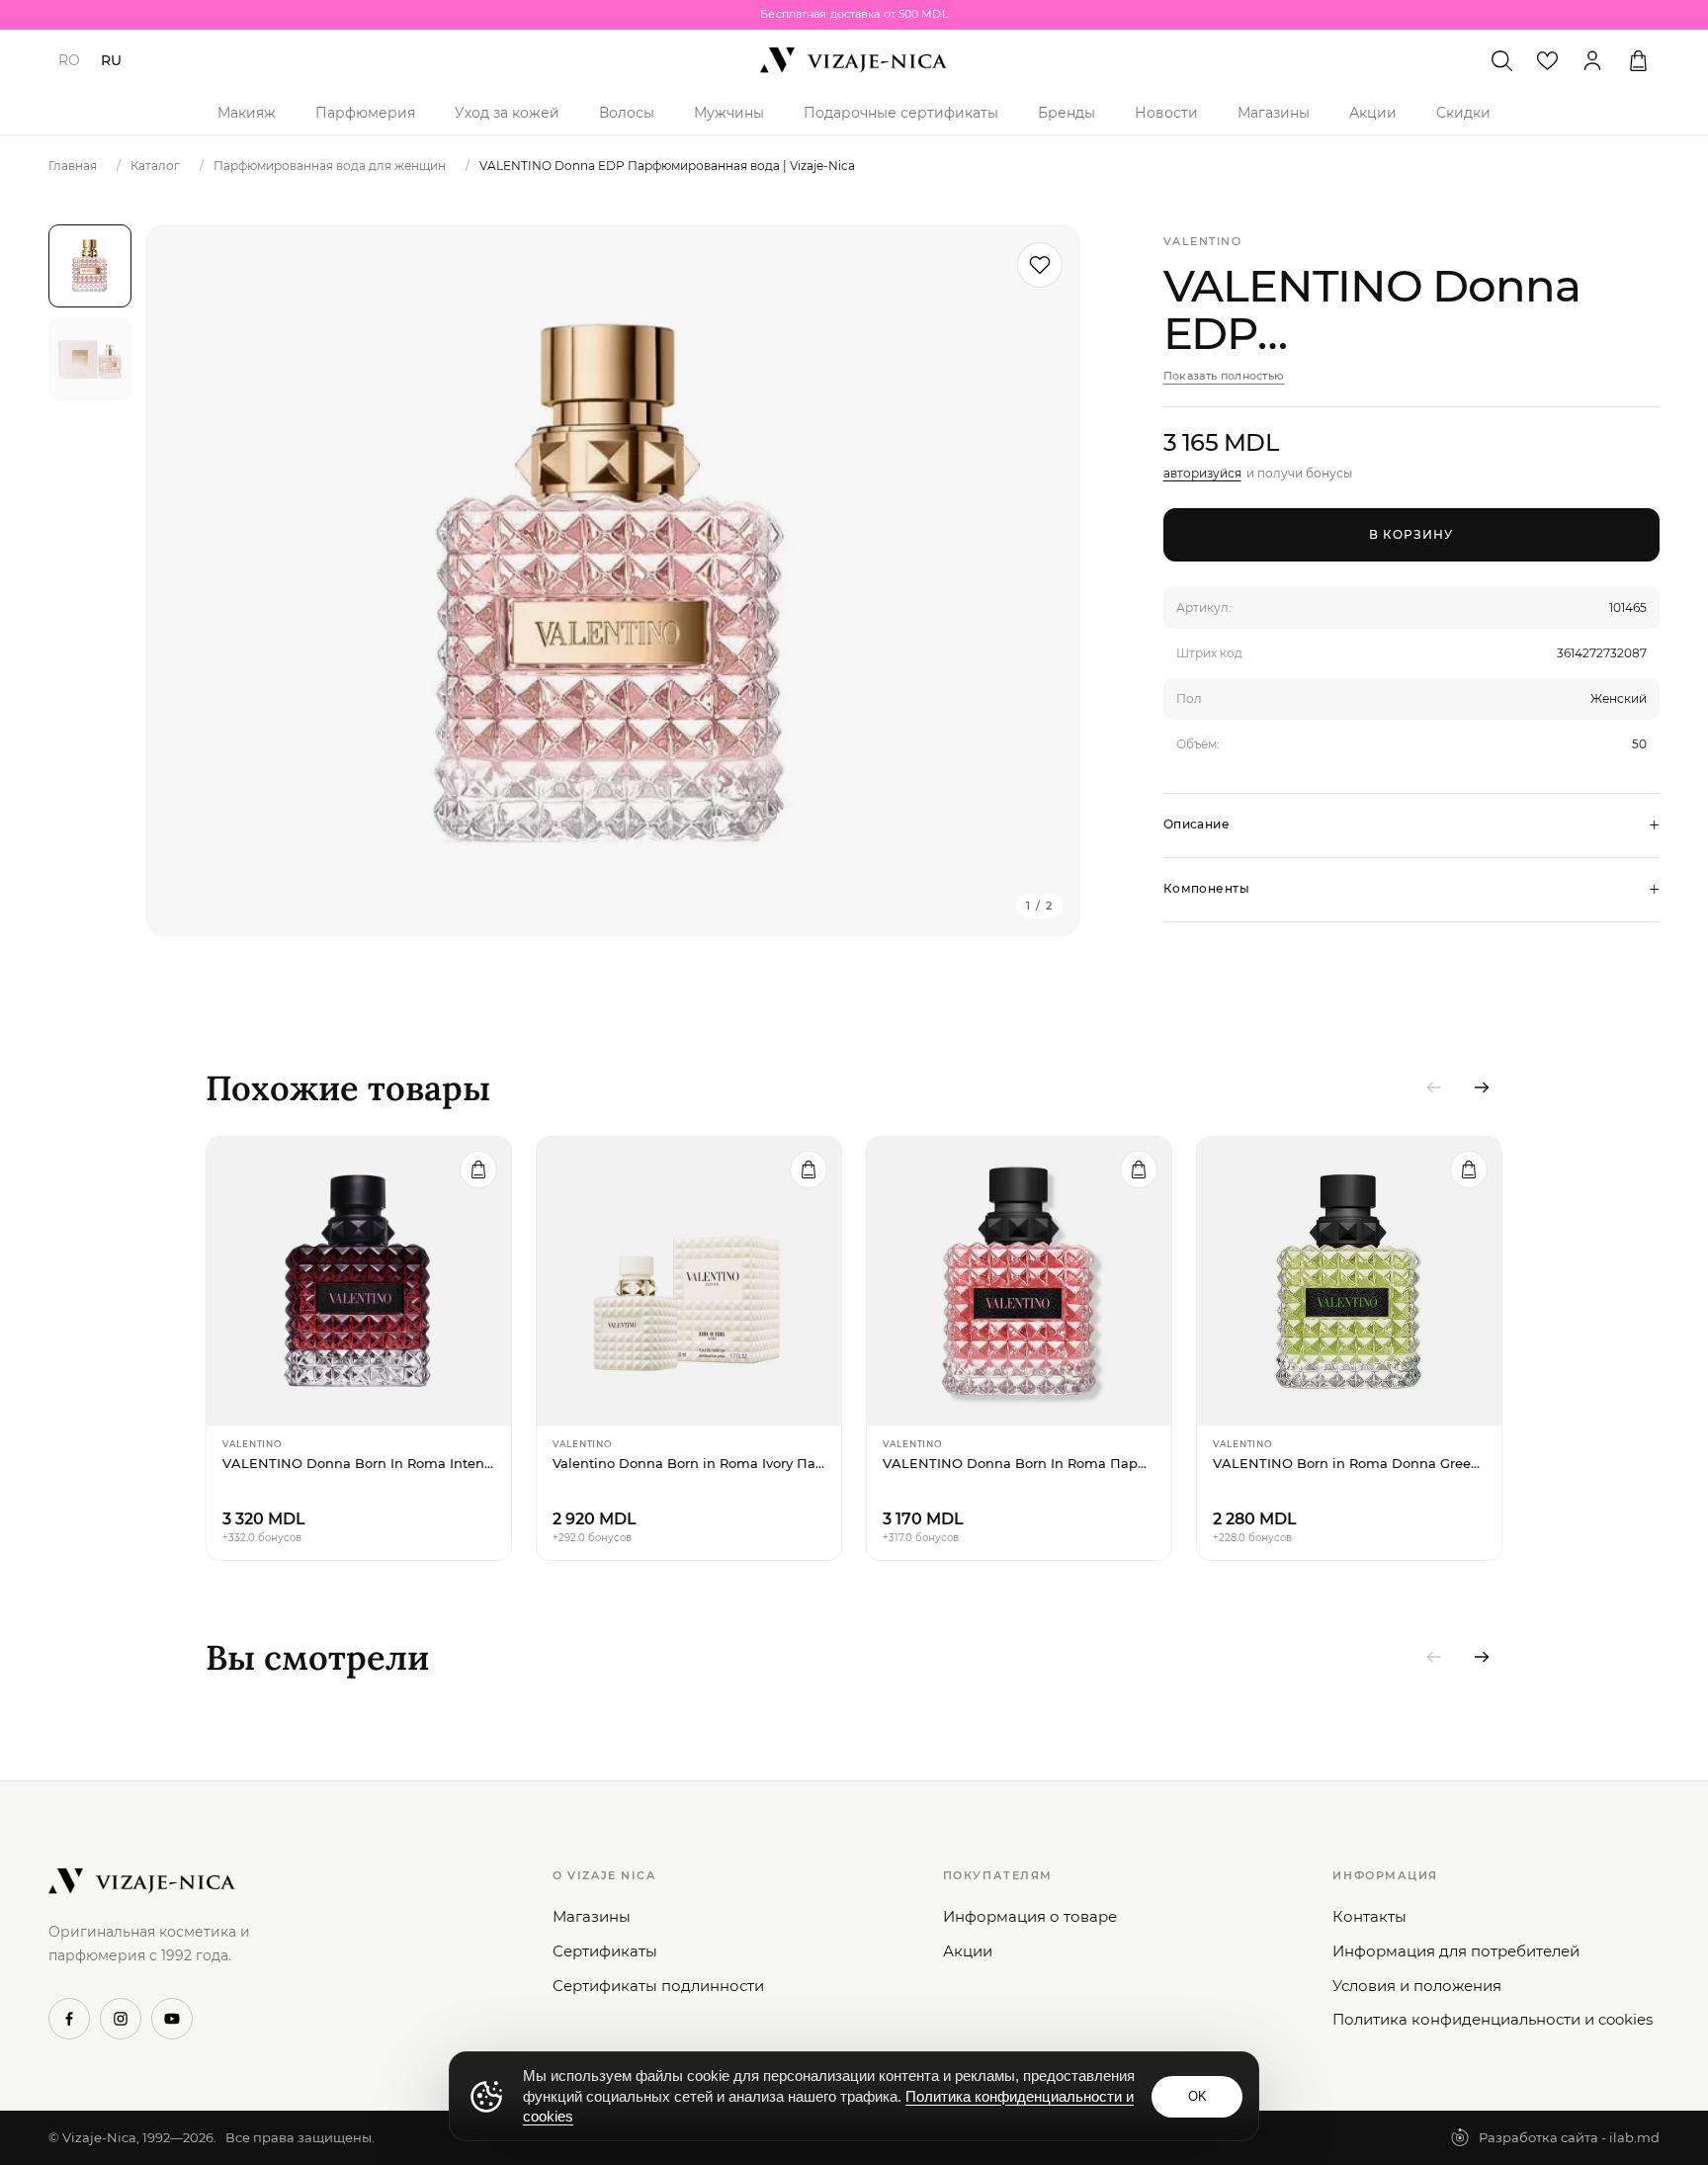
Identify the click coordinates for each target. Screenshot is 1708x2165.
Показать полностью (1224, 376)
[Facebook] (69, 2019)
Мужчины (729, 113)
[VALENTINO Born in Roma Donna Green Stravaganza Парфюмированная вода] (1349, 1281)
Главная (73, 166)
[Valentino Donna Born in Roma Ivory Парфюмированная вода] (689, 1281)
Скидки (1463, 113)
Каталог (155, 166)
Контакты (1369, 1916)
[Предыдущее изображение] (185, 580)
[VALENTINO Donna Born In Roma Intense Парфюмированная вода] (359, 1281)
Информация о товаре (1030, 1916)
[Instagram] (121, 2019)
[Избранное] (1547, 60)
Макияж (247, 113)
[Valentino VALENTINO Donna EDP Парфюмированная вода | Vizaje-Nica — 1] (90, 266)
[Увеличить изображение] (613, 580)
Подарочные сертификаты (901, 113)
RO (69, 60)
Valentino (1203, 241)
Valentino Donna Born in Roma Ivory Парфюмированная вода (689, 1463)
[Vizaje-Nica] (854, 60)
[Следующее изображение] (1041, 580)
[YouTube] (172, 2019)
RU (111, 60)
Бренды (1067, 113)
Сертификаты (605, 1951)
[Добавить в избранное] (1040, 265)
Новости (1166, 113)
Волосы (627, 113)
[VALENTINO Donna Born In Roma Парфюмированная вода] (1019, 1281)
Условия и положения (1417, 1986)
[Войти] (1592, 60)
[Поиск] (1501, 60)
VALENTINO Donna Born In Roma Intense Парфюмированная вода (359, 1463)
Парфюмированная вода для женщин (330, 166)
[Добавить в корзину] (478, 1169)
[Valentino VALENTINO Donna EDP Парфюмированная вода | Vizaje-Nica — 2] (90, 359)
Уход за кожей (507, 113)
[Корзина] (1638, 60)
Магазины (1274, 113)
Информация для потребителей (1456, 1951)
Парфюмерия (365, 113)
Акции (1373, 113)
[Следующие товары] (1482, 1087)
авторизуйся (1202, 473)
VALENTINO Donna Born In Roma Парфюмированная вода (1019, 1463)
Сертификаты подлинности (658, 1986)
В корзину (1411, 534)
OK (1197, 2096)
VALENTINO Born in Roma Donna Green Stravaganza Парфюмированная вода (1349, 1463)
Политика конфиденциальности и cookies (1493, 2019)
